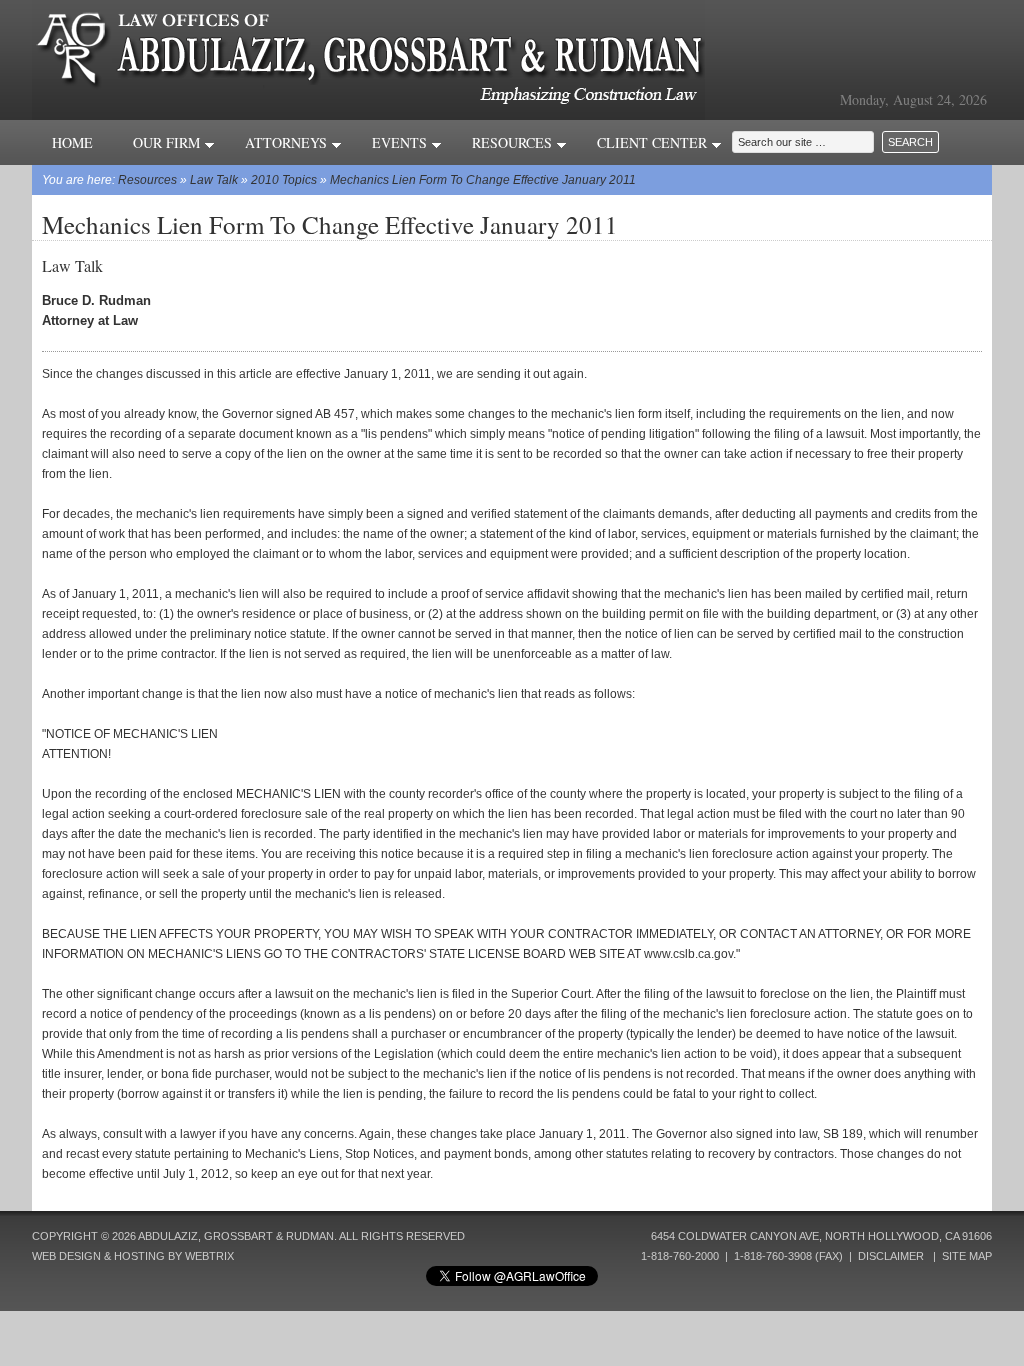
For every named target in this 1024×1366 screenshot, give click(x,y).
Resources (514, 142)
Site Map (967, 1256)
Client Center (654, 142)
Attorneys (288, 142)
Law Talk (214, 180)
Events (401, 142)
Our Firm (168, 142)
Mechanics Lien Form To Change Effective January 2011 (483, 180)
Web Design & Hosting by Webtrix (133, 1256)
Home (72, 142)
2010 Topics (284, 180)
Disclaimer (891, 1256)
